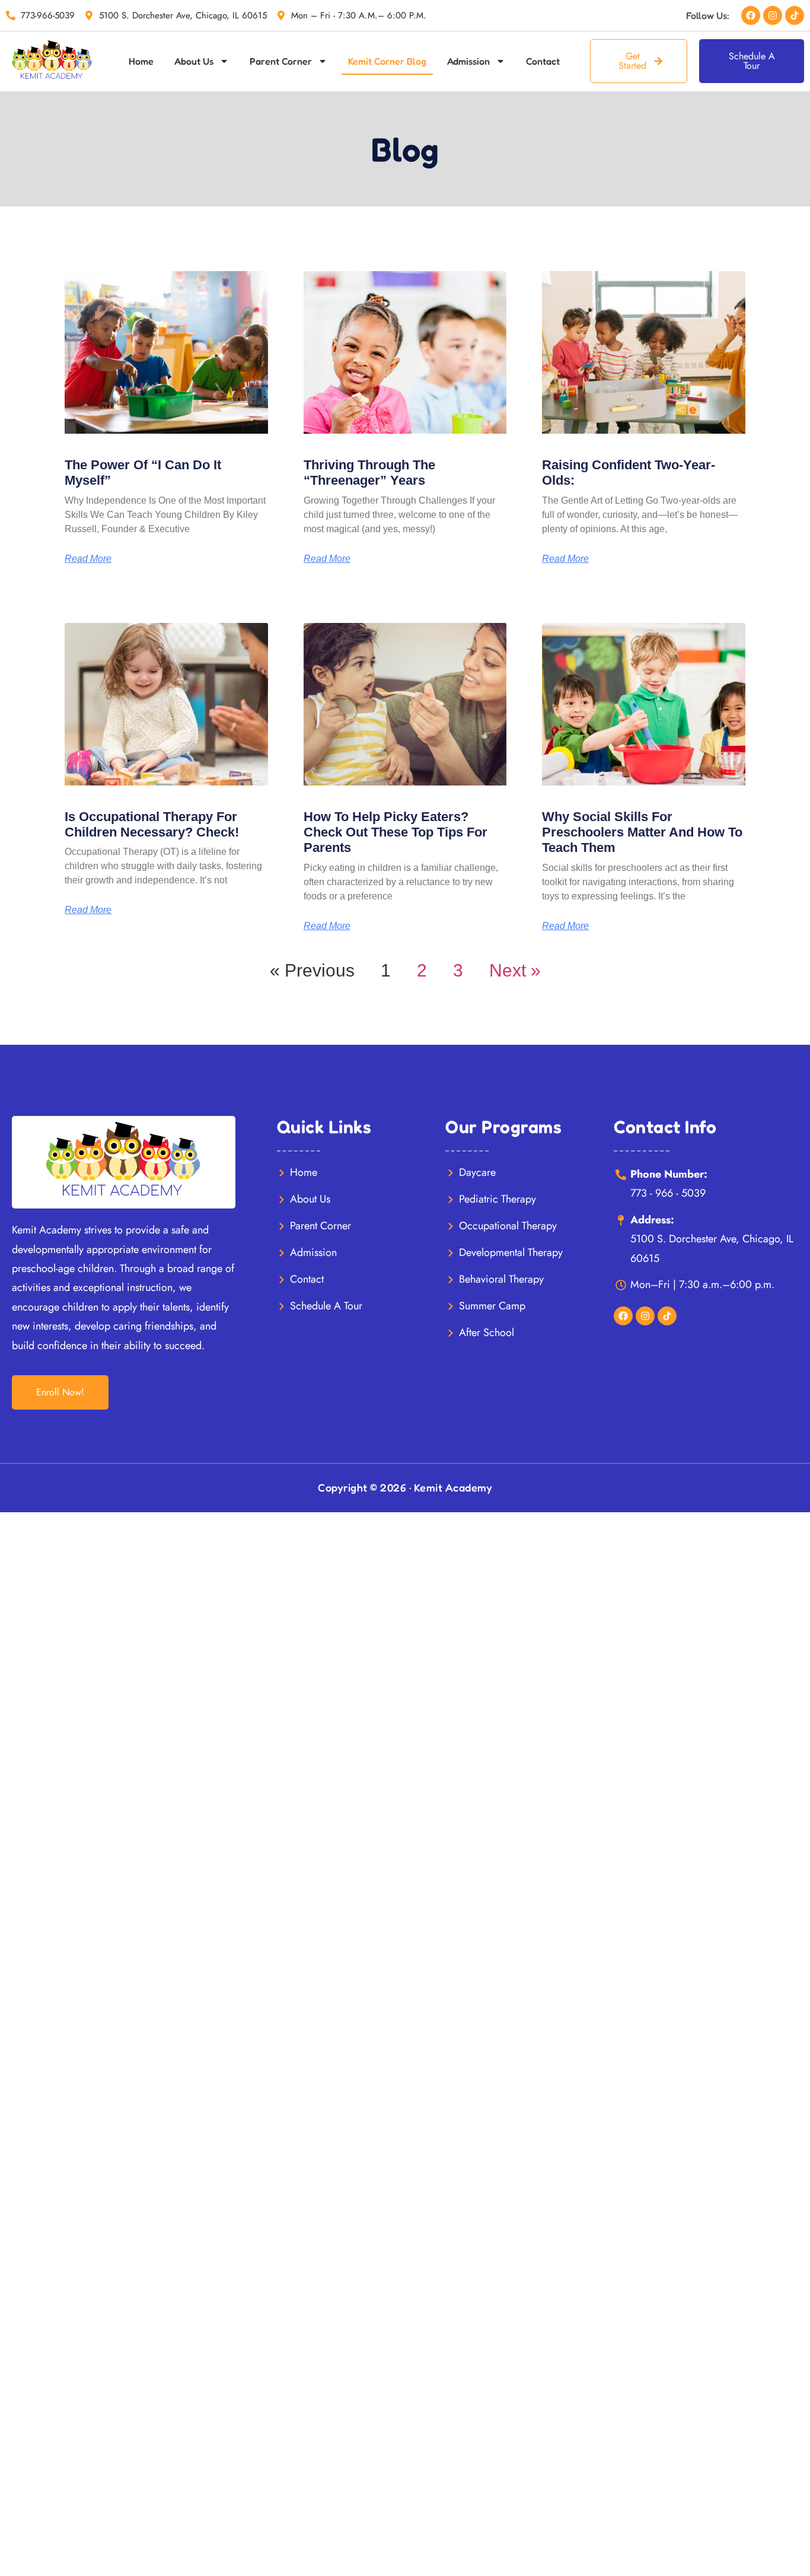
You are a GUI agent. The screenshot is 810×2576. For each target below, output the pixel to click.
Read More (88, 559)
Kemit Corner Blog (387, 61)
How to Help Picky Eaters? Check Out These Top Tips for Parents (396, 832)
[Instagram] (773, 15)
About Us (194, 61)
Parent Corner (281, 61)
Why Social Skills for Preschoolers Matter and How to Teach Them (642, 832)
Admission (468, 61)
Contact (543, 61)
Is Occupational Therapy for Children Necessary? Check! (152, 824)
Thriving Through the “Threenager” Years (369, 473)
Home (141, 61)
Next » (515, 970)
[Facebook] (751, 15)
